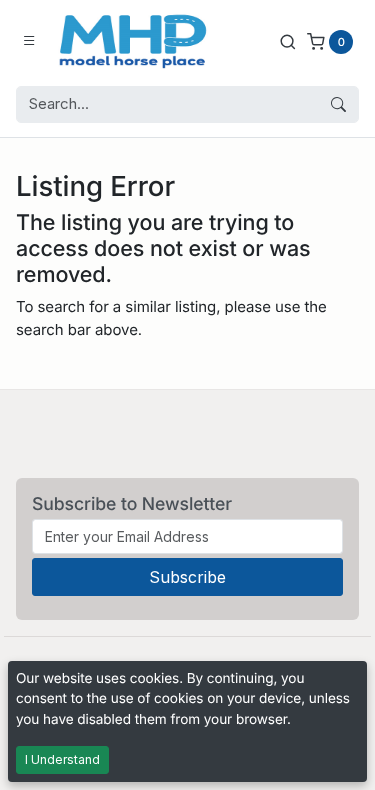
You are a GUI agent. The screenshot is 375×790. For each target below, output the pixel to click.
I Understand (62, 759)
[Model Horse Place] (133, 41)
